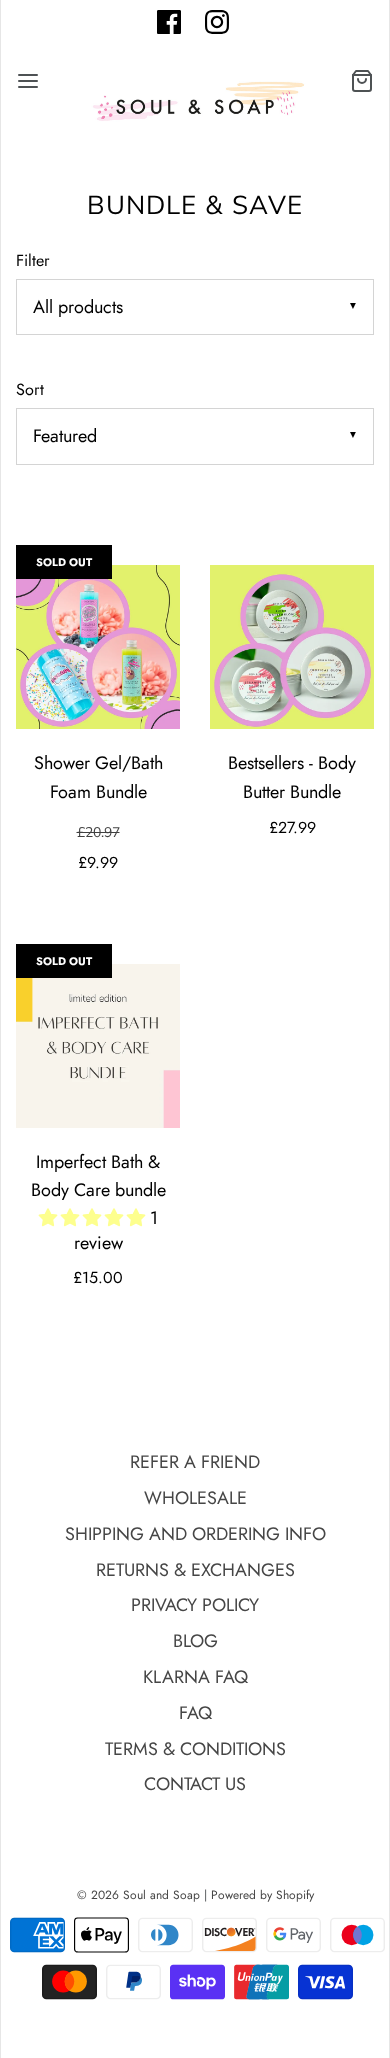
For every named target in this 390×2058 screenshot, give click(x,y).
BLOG (195, 1641)
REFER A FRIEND (195, 1462)
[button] (94, 1218)
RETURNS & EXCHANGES (195, 1570)
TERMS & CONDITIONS (195, 1749)
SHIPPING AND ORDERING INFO (195, 1534)
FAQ (195, 1713)
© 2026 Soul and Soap (138, 1895)
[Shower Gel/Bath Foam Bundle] (98, 647)
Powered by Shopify (262, 1895)
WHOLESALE (195, 1498)
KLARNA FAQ (195, 1677)
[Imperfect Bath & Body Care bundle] (98, 1046)
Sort (30, 389)
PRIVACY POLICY (195, 1605)
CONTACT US (195, 1784)
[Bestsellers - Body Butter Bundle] (292, 647)
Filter (33, 260)
